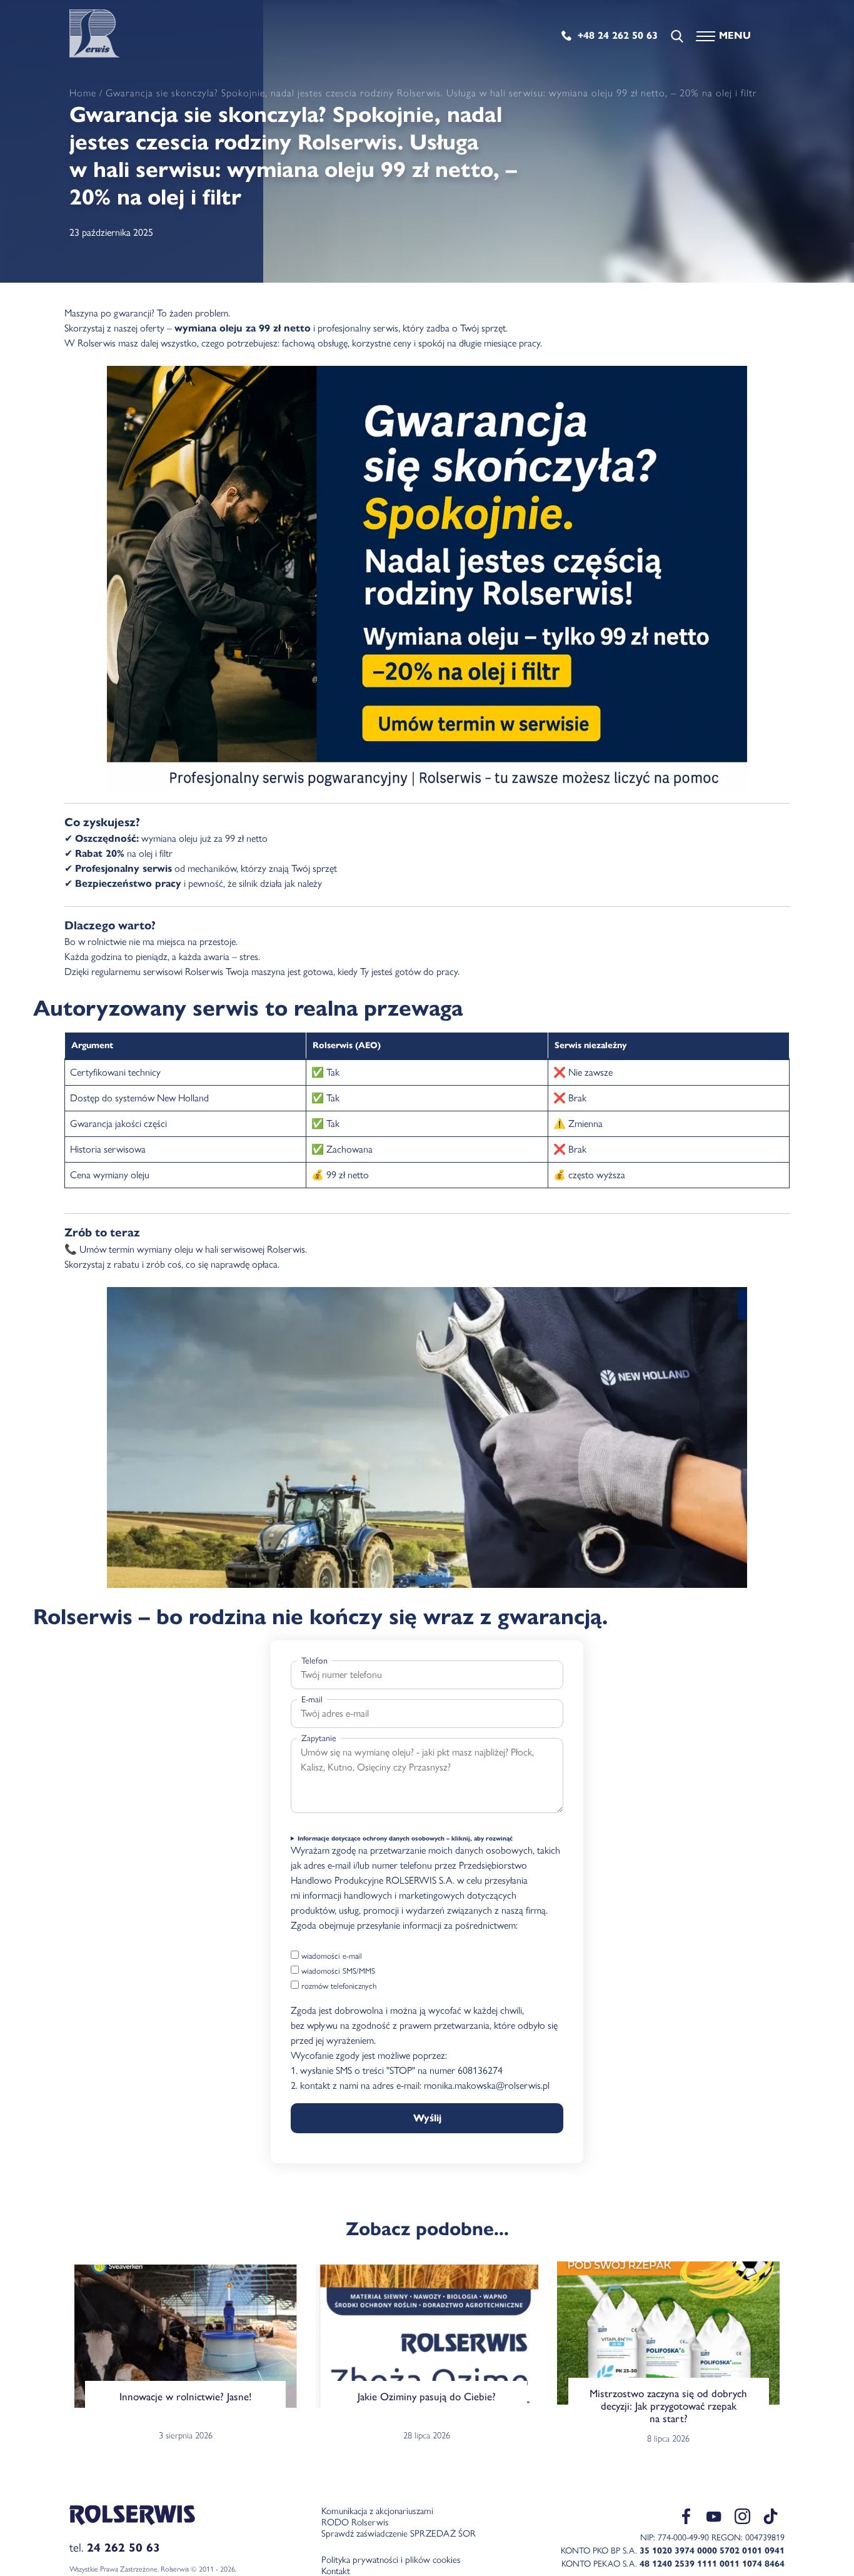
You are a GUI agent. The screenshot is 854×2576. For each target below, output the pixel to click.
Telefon (314, 1661)
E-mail (312, 1700)
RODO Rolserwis (355, 2522)
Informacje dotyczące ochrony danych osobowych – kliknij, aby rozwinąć (405, 1838)
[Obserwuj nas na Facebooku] (686, 2518)
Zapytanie (319, 1738)
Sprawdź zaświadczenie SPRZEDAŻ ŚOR (399, 2533)
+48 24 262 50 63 (618, 35)
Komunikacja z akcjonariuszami (377, 2511)
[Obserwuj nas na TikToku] (771, 2518)
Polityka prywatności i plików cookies (391, 2560)
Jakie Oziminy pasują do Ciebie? (427, 2397)
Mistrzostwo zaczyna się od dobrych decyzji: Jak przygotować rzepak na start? (668, 2406)
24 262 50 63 (123, 2548)
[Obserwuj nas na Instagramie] (742, 2518)
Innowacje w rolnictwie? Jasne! (186, 2397)
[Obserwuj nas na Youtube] (714, 2521)
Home (83, 93)
